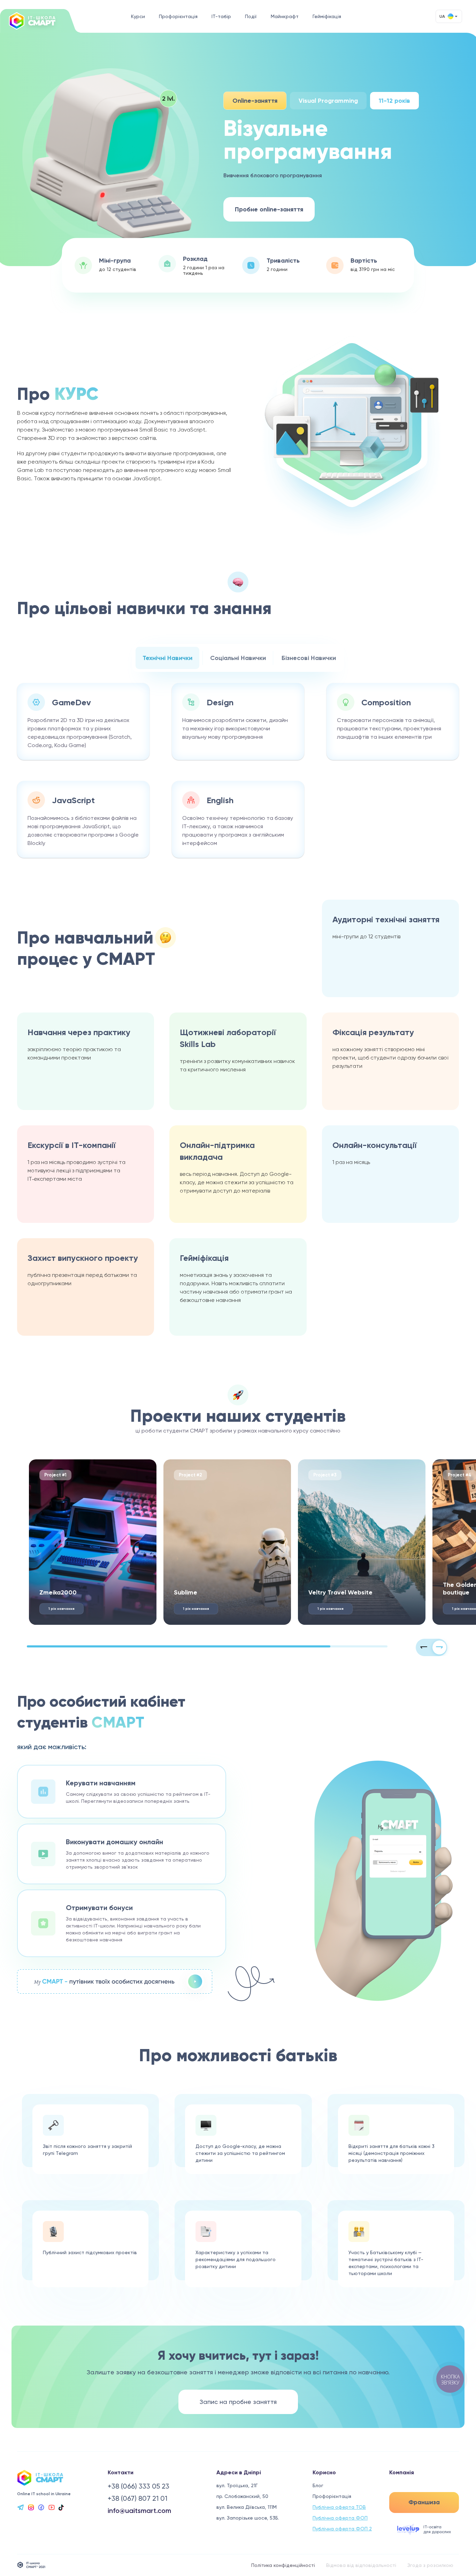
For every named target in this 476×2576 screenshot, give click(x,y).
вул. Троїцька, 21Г (237, 2485)
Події (251, 16)
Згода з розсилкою (430, 2565)
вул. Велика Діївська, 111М (247, 2507)
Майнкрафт (285, 16)
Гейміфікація (327, 16)
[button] (424, 1647)
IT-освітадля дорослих (437, 2529)
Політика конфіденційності (283, 2565)
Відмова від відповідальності (361, 2565)
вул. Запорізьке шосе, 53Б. (248, 2518)
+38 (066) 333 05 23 (139, 2486)
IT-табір (221, 16)
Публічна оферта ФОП (340, 2518)
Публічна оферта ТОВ (339, 2507)
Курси (138, 16)
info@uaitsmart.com (139, 2511)
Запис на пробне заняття (238, 2402)
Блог (318, 2485)
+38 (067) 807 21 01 (137, 2498)
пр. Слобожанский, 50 (242, 2496)
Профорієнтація (178, 16)
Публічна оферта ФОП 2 (342, 2529)
